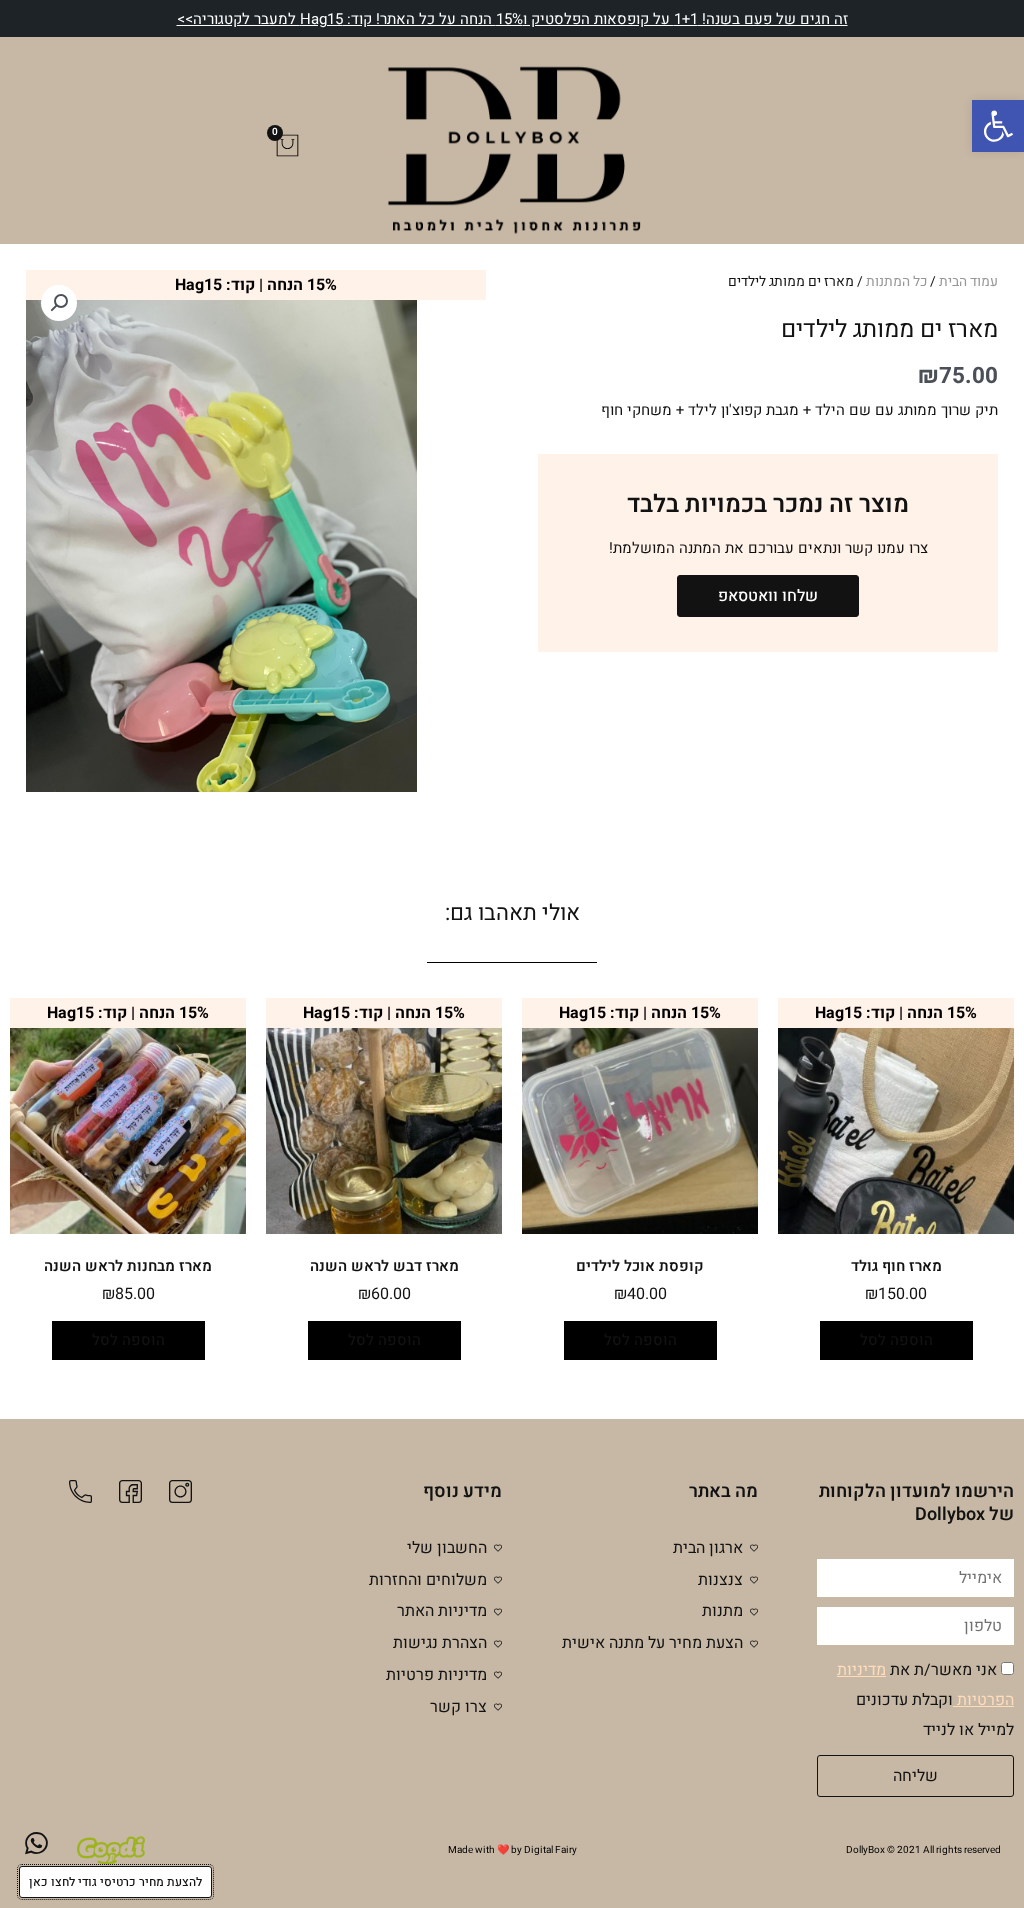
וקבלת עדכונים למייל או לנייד (925, 1700)
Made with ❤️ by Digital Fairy (512, 1850)
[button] (998, 126)
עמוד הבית (968, 282)
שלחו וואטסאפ (768, 596)
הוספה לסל (896, 1340)
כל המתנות (896, 282)
